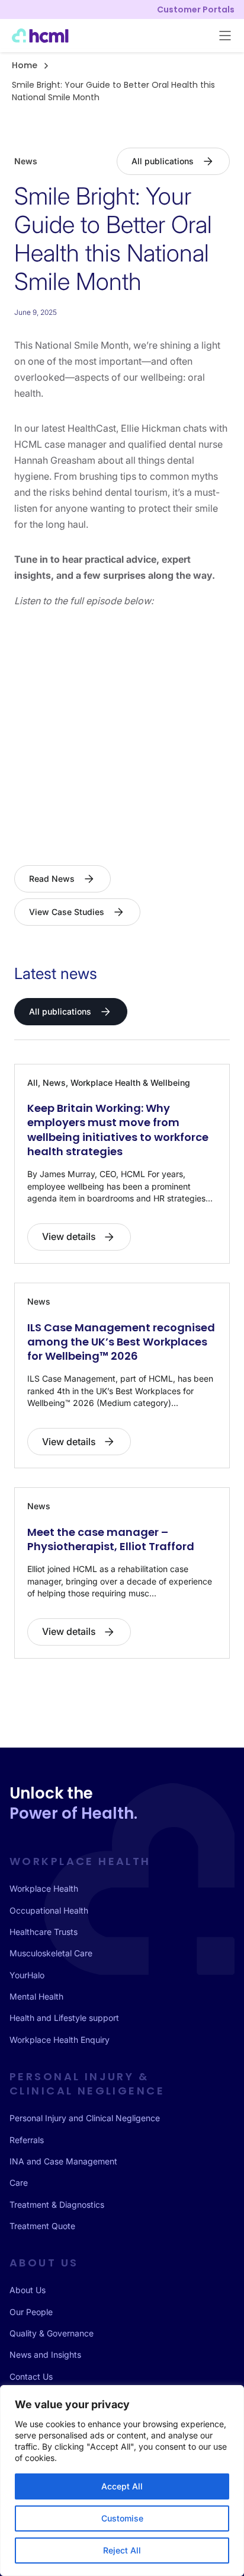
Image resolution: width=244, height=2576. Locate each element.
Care (19, 2183)
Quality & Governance (52, 2333)
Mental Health (36, 1996)
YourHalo (27, 1975)
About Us (28, 2290)
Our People (31, 2312)
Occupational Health (49, 1910)
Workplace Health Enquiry (60, 2040)
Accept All (122, 2486)
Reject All (122, 2550)
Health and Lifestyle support (64, 2018)
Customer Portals (196, 9)
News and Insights (45, 2355)
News (26, 161)
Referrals (27, 2140)
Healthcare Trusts (44, 1932)
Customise (122, 2518)
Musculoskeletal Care (51, 1953)
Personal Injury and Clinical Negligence (85, 2118)
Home (25, 65)
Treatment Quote (42, 2226)
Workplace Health (44, 1888)
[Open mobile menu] (225, 36)
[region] (122, 2481)
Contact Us (31, 2376)
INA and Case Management (63, 2161)
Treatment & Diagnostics (57, 2204)
